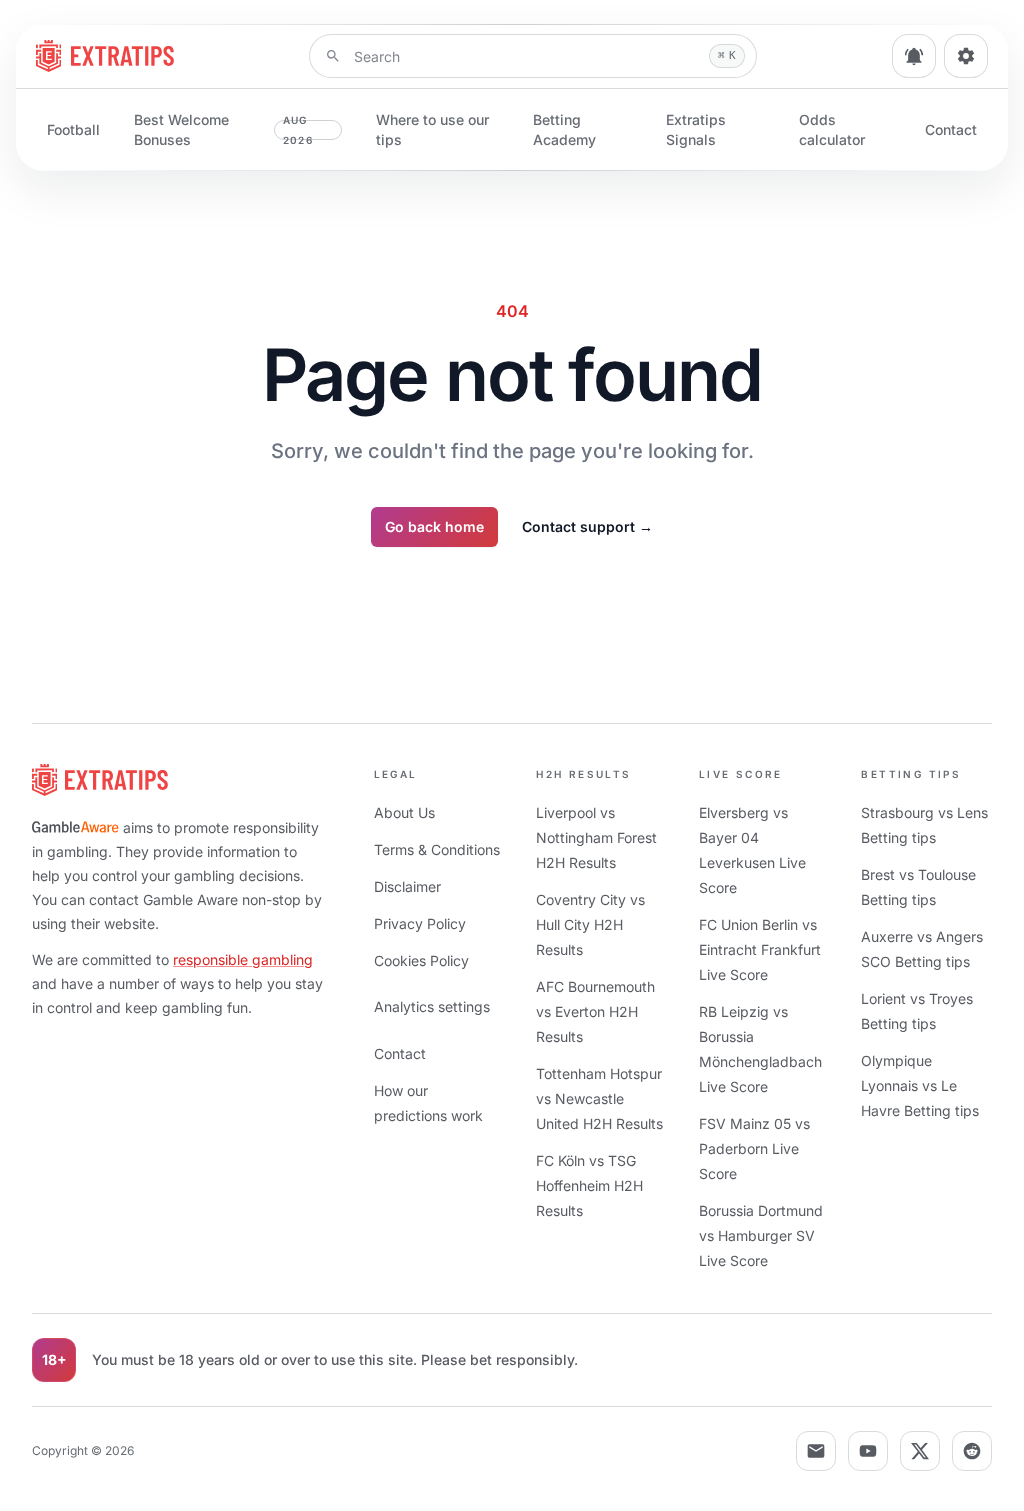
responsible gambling (243, 959)
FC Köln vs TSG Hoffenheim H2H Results (589, 1185)
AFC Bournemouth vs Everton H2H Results (595, 1011)
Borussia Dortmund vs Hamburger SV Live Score (761, 1235)
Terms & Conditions (437, 849)
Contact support (587, 526)
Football (73, 129)
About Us (404, 812)
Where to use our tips (432, 129)
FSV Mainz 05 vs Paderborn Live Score (754, 1148)
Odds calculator (832, 129)
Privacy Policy (420, 923)
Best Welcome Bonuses (223, 129)
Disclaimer (407, 886)
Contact (951, 129)
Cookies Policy (421, 960)
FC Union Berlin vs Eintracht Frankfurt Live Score (760, 949)
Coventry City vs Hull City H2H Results (590, 924)
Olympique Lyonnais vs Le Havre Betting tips (920, 1085)
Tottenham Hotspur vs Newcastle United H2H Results (599, 1098)
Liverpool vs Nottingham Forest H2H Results (596, 837)
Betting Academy (564, 129)
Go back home (434, 526)
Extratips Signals (696, 129)
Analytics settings (432, 1006)
